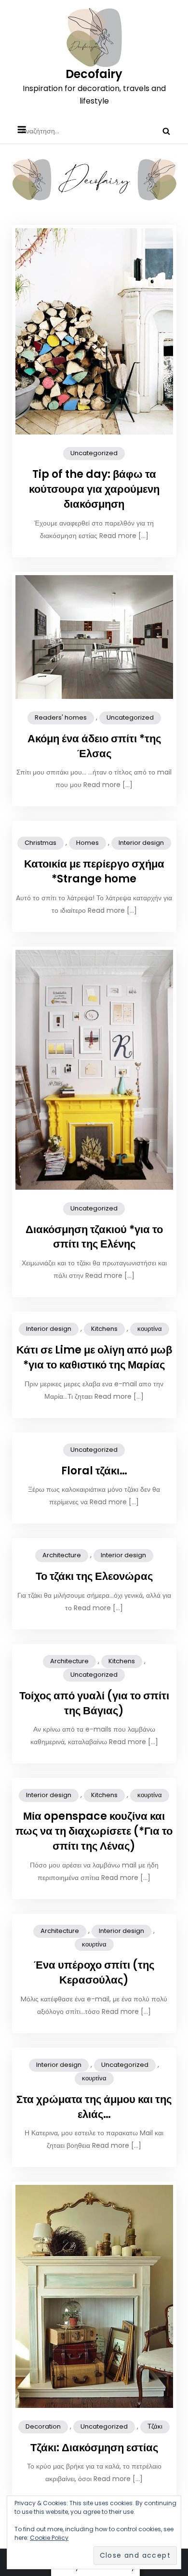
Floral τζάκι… (94, 1471)
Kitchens (104, 1329)
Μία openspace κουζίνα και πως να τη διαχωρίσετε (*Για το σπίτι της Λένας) (94, 1831)
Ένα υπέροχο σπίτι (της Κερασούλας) (94, 1972)
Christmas (40, 843)
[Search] (166, 131)
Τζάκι (155, 2426)
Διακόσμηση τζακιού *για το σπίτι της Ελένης (94, 1237)
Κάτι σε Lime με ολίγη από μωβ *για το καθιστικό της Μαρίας (94, 1357)
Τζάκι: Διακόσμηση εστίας (94, 2448)
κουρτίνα (150, 1329)
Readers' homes (61, 717)
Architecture (62, 1555)
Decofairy (94, 74)
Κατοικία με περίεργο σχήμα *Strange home (94, 871)
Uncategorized (94, 453)
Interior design (141, 843)
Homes (87, 843)
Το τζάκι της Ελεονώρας (94, 1576)
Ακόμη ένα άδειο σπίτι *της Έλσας (94, 746)
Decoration (43, 2426)
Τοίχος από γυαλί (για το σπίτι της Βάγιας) (94, 1703)
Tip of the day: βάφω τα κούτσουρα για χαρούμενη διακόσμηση (94, 489)
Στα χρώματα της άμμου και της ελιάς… (94, 2107)
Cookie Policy (49, 2538)
